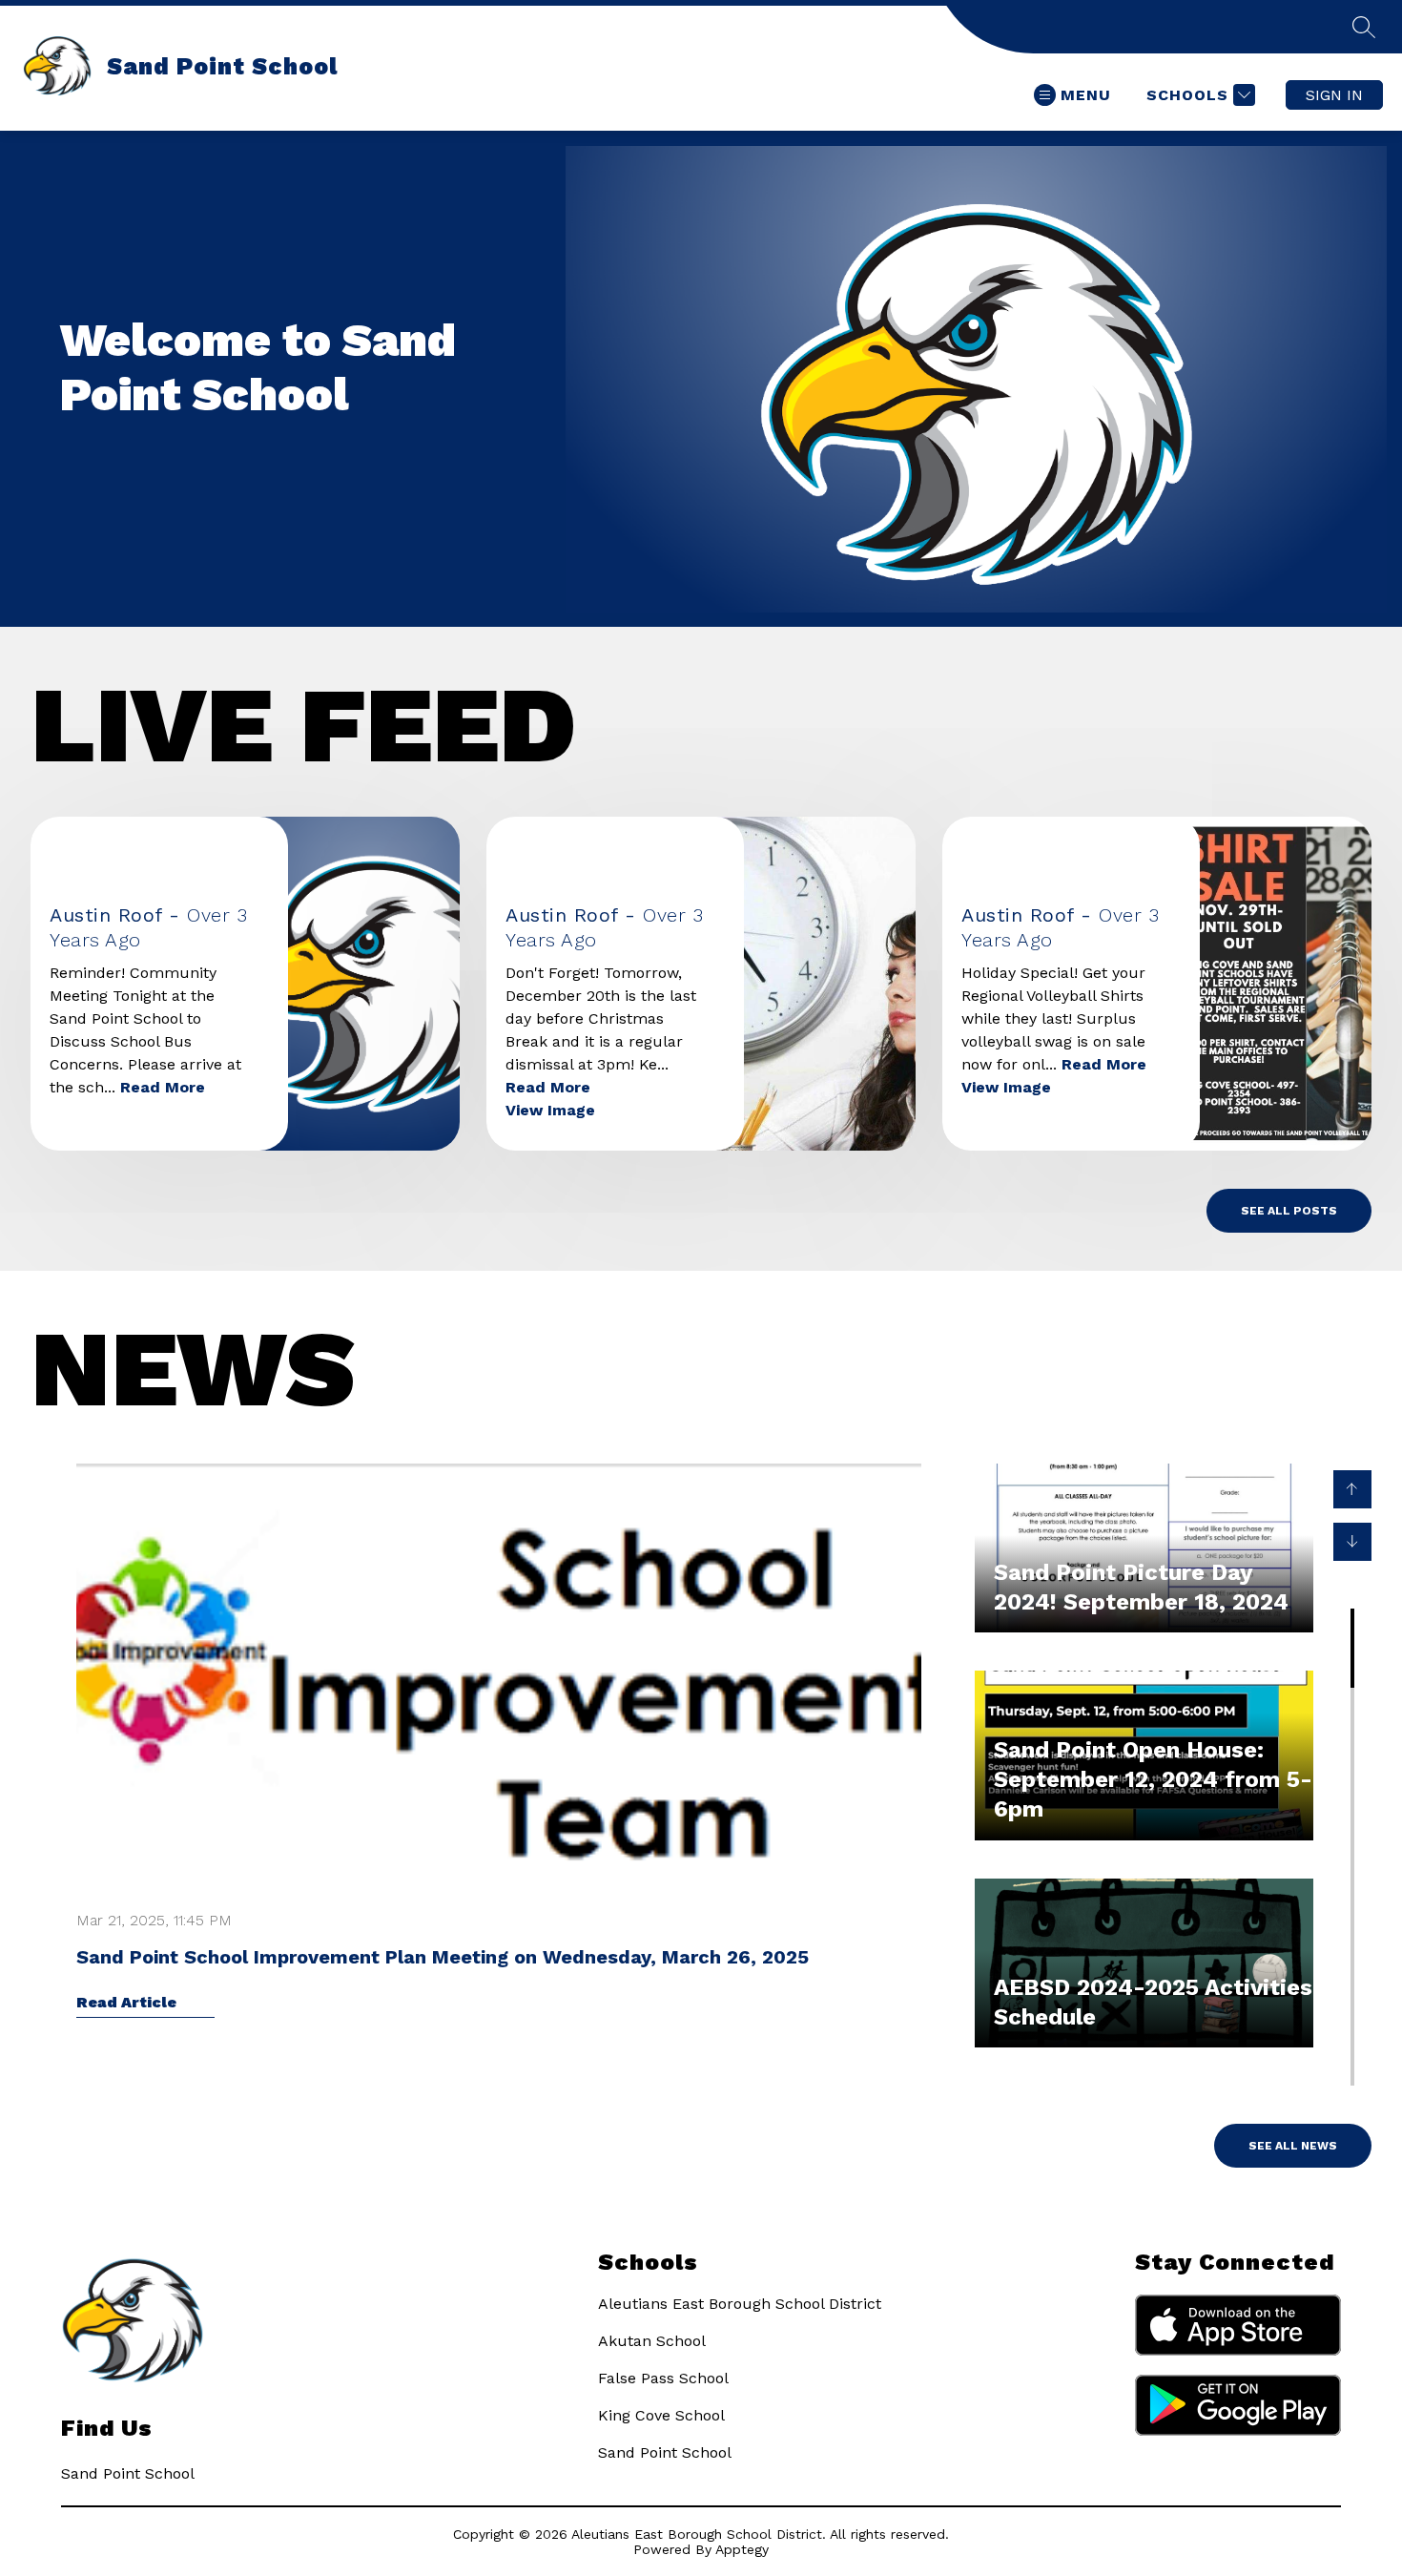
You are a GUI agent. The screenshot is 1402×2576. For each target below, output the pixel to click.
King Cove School (661, 2415)
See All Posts (1289, 1211)
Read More (163, 1087)
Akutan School (652, 2341)
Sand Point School (665, 2452)
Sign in (1334, 95)
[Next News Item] (1352, 1542)
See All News (1293, 2146)
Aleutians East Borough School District (740, 2304)
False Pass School (663, 2378)
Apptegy (742, 2549)
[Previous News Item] (1352, 1489)
